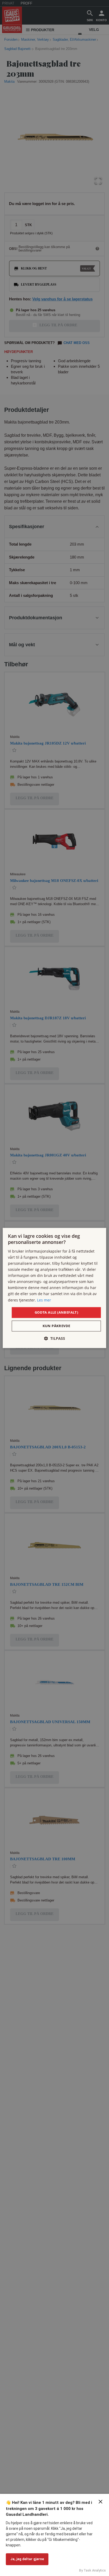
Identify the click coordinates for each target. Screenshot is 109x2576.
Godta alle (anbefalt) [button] (56, 1312)
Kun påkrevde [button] (56, 1326)
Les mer (44, 1300)
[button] (54, 1339)
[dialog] (54, 1288)
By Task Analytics (92, 2570)
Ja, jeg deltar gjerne (27, 2559)
